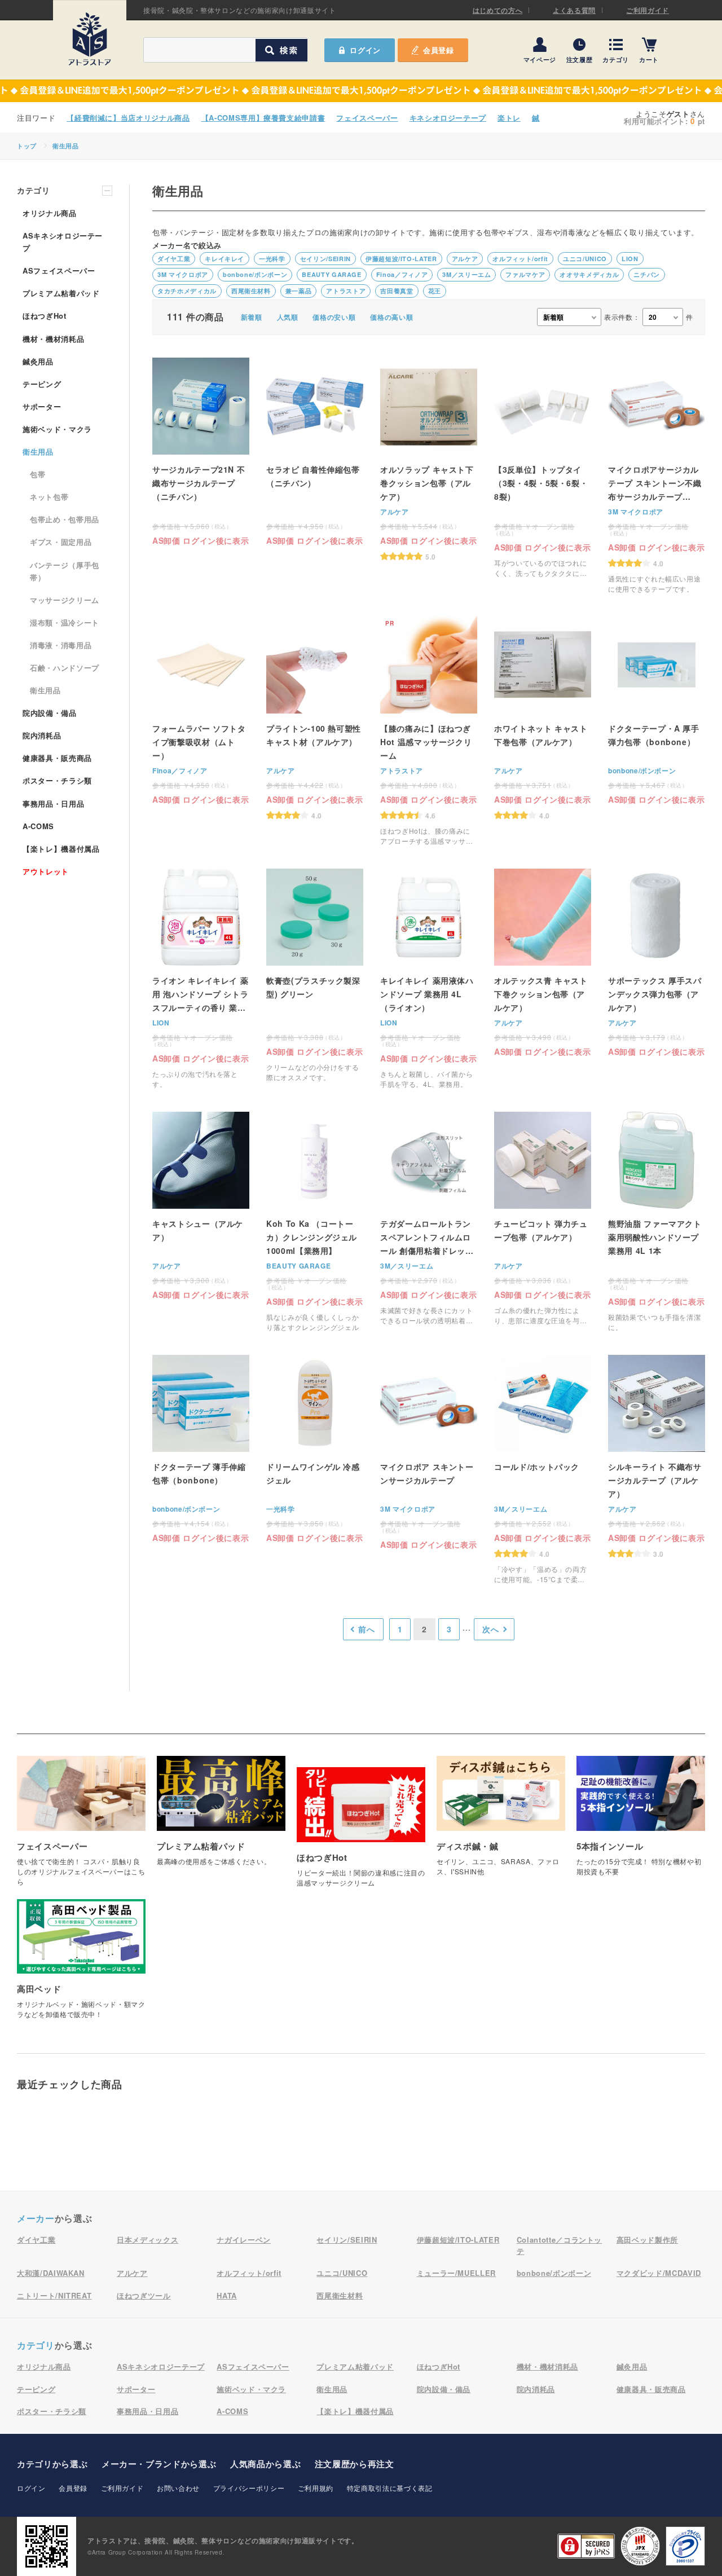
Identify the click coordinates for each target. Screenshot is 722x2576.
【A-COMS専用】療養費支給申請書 (263, 118)
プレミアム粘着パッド (61, 293)
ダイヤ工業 (174, 259)
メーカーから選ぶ (159, 2464)
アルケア (465, 259)
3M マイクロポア (183, 274)
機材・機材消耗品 (53, 339)
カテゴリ (616, 59)
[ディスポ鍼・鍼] (501, 1822)
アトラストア (346, 291)
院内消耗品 (42, 735)
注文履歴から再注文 (355, 2464)
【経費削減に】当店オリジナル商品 (128, 118)
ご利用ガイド (648, 10)
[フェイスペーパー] (81, 1827)
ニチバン (647, 274)
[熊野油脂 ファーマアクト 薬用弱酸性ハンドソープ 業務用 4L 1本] (657, 1222)
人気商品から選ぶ (265, 2464)
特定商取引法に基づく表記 (390, 2488)
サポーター (42, 406)
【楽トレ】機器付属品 (61, 849)
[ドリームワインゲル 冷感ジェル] (315, 1448)
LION (630, 259)
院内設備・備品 (50, 713)
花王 (435, 291)
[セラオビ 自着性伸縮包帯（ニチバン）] (315, 451)
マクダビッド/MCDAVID (659, 2273)
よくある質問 (574, 10)
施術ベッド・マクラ (57, 429)
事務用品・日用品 (53, 803)
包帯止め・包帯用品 (65, 519)
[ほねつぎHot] (361, 1833)
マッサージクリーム (65, 600)
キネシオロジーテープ (448, 118)
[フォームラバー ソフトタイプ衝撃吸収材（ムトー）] (201, 710)
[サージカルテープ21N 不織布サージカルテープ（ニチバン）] (201, 451)
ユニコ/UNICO (585, 259)
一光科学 (272, 259)
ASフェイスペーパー (59, 270)
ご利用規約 (316, 2488)
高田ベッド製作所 (647, 2240)
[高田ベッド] (81, 1965)
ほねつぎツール (144, 2295)
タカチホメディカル (187, 291)
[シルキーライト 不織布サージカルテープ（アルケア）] (657, 1456)
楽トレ (509, 118)
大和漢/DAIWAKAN (51, 2273)
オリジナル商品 (50, 213)
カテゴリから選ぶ (52, 2464)
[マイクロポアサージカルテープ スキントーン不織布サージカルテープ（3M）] (657, 476)
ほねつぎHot (45, 316)
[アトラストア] (90, 39)
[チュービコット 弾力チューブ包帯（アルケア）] (543, 1219)
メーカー (36, 2218)
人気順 (288, 317)
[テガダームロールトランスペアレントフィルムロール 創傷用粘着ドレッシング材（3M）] (429, 1219)
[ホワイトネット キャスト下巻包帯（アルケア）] (543, 718)
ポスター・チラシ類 (57, 780)
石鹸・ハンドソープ (65, 668)
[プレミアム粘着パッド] (221, 1817)
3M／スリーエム (466, 274)
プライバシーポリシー (249, 2488)
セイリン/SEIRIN (325, 259)
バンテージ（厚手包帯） (65, 571)
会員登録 (439, 50)
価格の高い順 (391, 317)
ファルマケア (525, 274)
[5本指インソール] (641, 1822)
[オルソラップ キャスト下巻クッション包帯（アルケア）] (429, 459)
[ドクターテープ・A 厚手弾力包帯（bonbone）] (657, 710)
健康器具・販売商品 (57, 758)
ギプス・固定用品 (61, 542)
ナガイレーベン (244, 2240)
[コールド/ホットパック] (543, 1470)
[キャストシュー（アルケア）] (201, 1205)
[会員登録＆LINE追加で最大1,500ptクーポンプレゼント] (361, 91)
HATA (227, 2295)
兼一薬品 (299, 291)
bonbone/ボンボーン (255, 274)
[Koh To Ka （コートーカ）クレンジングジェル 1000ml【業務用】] (315, 1222)
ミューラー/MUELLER (456, 2273)
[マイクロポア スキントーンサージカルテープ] (429, 1452)
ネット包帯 (49, 497)
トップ (27, 146)
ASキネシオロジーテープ (63, 242)
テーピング (42, 384)
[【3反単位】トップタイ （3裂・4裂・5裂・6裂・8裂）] (543, 468)
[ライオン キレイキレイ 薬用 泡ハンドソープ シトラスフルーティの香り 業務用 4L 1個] (201, 979)
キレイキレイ (224, 259)
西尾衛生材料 (251, 291)
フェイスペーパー (367, 118)
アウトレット (46, 871)
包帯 (38, 474)
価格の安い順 (334, 317)
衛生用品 (66, 146)
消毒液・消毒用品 (61, 645)
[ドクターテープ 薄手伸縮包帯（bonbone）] (201, 1448)
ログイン (31, 2488)
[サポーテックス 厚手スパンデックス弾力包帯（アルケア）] (657, 962)
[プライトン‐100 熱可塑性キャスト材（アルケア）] (315, 718)
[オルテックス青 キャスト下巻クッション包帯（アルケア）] (543, 962)
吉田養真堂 (397, 291)
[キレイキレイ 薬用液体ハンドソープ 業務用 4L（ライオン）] (429, 979)
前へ (366, 1629)
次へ (490, 1629)
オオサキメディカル (589, 274)
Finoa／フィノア (402, 274)
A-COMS (38, 826)
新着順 (252, 317)
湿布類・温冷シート (65, 622)
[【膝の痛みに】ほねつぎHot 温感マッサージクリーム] (429, 731)
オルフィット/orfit (520, 259)
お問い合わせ (178, 2488)
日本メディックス (148, 2240)
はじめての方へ (498, 10)
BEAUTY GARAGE (331, 274)
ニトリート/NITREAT (54, 2295)
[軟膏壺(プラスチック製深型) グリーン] (315, 976)
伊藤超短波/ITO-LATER (401, 259)
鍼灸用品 (38, 361)
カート (649, 59)
